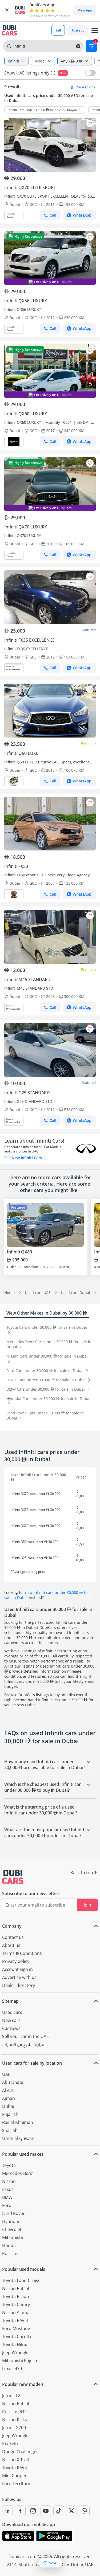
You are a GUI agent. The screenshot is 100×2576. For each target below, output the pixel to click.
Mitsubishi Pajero (20, 2361)
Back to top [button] (82, 1873)
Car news (11, 2028)
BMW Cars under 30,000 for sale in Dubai (46, 1389)
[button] (7, 10)
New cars (11, 2020)
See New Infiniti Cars (24, 1158)
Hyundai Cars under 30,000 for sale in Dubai (48, 1399)
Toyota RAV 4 (15, 2320)
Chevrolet (12, 2229)
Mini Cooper (14, 2476)
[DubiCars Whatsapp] (84, 2511)
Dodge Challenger (20, 2452)
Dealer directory (19, 1985)
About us (11, 1945)
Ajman (9, 2098)
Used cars (12, 2012)
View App (85, 10)
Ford (7, 2205)
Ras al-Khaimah (18, 2122)
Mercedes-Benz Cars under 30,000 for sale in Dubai (49, 1344)
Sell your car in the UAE (25, 2036)
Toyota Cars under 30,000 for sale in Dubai (47, 1327)
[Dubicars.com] (13, 1877)
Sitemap (10, 2001)
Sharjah (10, 2130)
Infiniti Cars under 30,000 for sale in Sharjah (42, 110)
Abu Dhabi (13, 2082)
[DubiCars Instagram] (33, 2511)
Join (87, 1905)
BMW (7, 2197)
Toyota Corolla (17, 2336)
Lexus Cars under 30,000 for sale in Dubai (47, 1380)
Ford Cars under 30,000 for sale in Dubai (45, 1371)
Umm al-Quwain (18, 2138)
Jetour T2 (11, 2395)
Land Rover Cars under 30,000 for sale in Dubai (45, 1416)
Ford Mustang (16, 2328)
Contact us (13, 1937)
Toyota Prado (16, 2296)
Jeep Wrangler (16, 2352)
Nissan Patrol (16, 2288)
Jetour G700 (14, 2428)
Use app (78, 30)
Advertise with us (19, 1977)
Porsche (10, 2253)
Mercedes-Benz (17, 2173)
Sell (58, 30)
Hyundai (11, 2221)
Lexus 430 (12, 2369)
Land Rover (13, 2213)
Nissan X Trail (15, 2460)
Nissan (9, 2181)
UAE (6, 2074)
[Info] (53, 73)
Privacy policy (16, 1961)
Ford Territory (16, 2484)
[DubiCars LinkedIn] (7, 2511)
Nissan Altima (16, 2312)
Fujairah (10, 2114)
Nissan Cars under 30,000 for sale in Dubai (47, 1356)
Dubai (8, 2106)
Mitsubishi (13, 2237)
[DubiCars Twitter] (71, 2511)
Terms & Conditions (22, 1953)
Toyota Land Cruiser (22, 2280)
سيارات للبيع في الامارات (24, 2045)
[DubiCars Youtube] (46, 2511)
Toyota (9, 2165)
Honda (9, 2245)
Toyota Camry (16, 2304)
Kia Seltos (12, 2444)
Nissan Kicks (15, 2420)
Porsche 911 (15, 2412)
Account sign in (17, 1969)
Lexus (8, 2189)
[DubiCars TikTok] (59, 2511)
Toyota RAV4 (15, 2468)
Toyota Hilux (15, 2344)
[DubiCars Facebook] (20, 2511)
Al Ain (8, 2090)
